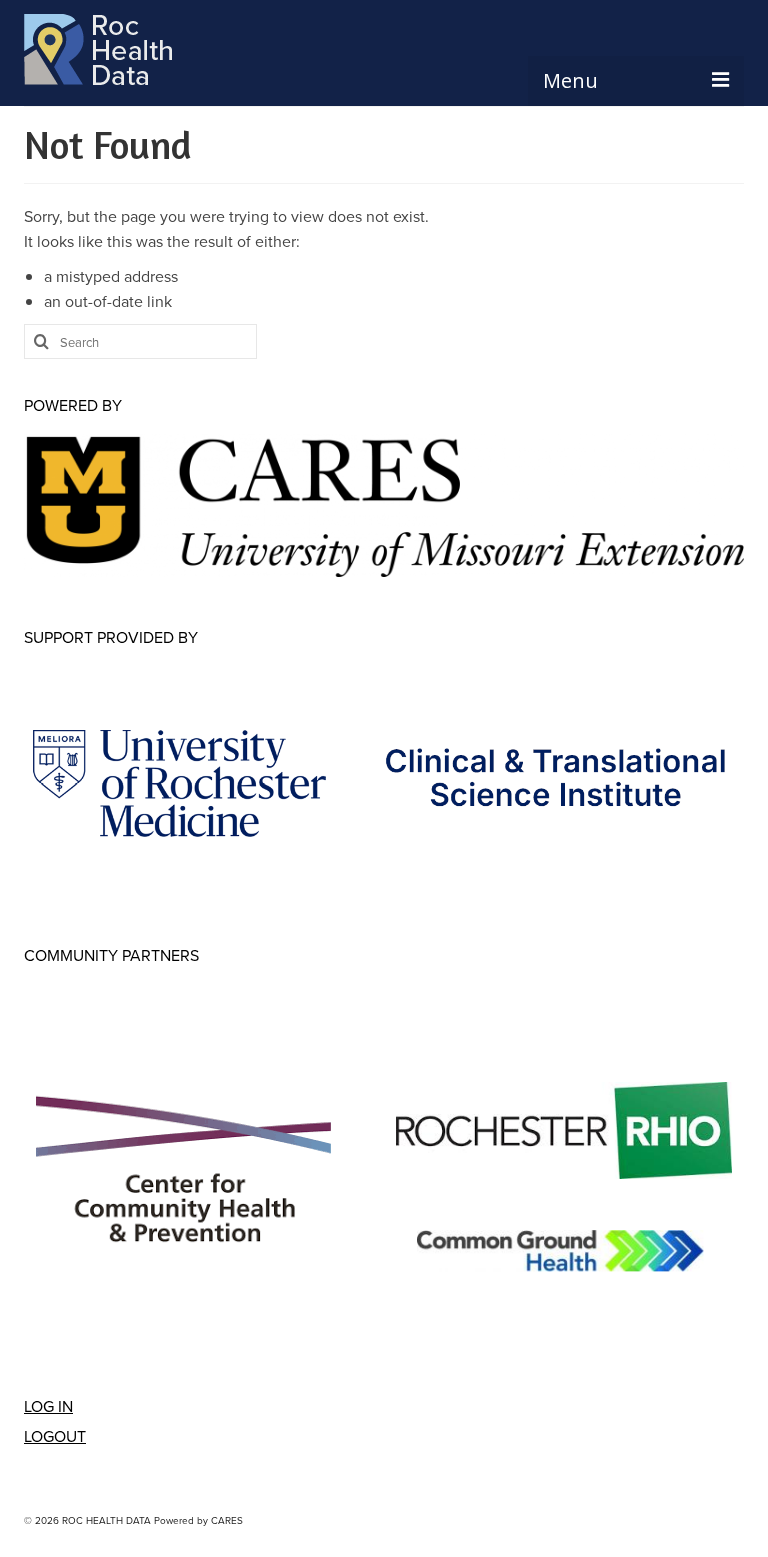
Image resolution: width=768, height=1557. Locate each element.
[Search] (39, 341)
